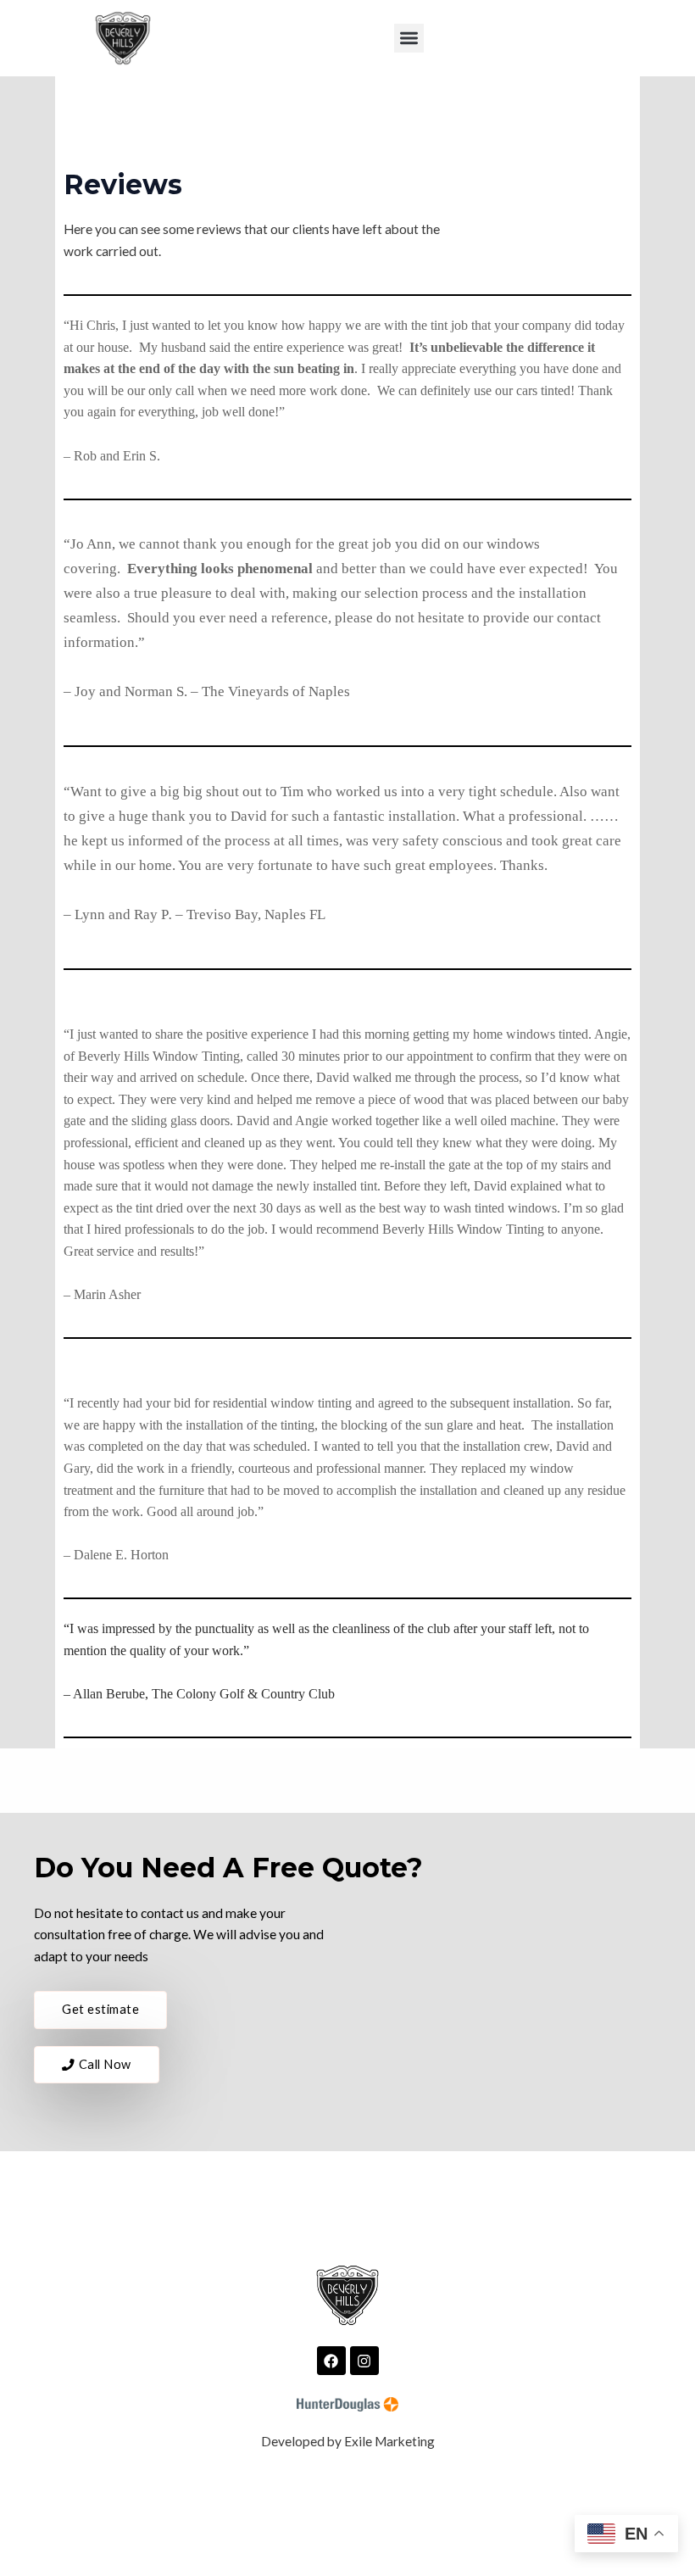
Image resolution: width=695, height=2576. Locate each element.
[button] (409, 39)
